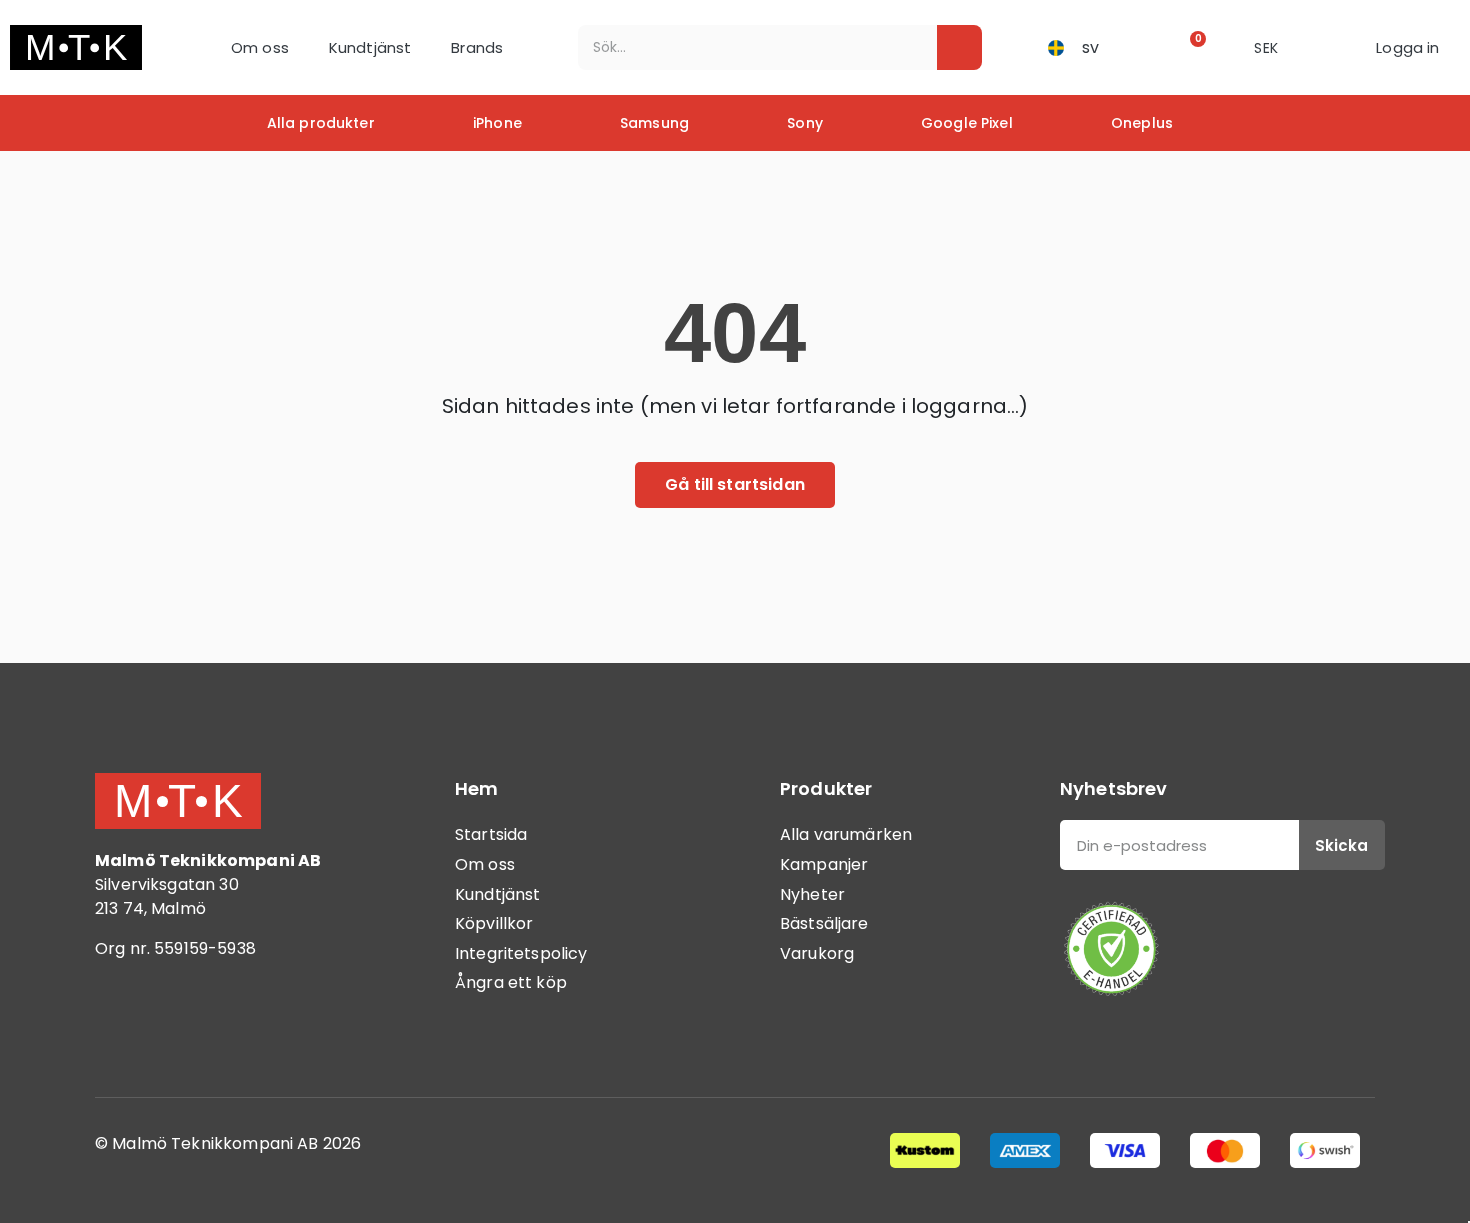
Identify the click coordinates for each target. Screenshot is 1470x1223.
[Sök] (959, 47)
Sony (805, 123)
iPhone (497, 123)
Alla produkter (321, 123)
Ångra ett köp (511, 982)
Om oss (260, 47)
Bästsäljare (824, 923)
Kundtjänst (370, 47)
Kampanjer (824, 864)
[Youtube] (230, 1031)
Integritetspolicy (521, 953)
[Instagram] (175, 1031)
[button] (1191, 47)
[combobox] (744, 47)
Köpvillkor (494, 923)
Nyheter (812, 894)
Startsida (491, 834)
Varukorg (817, 953)
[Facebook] (120, 1031)
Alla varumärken (846, 834)
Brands (477, 47)
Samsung (654, 123)
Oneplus (1142, 123)
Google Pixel (967, 123)
